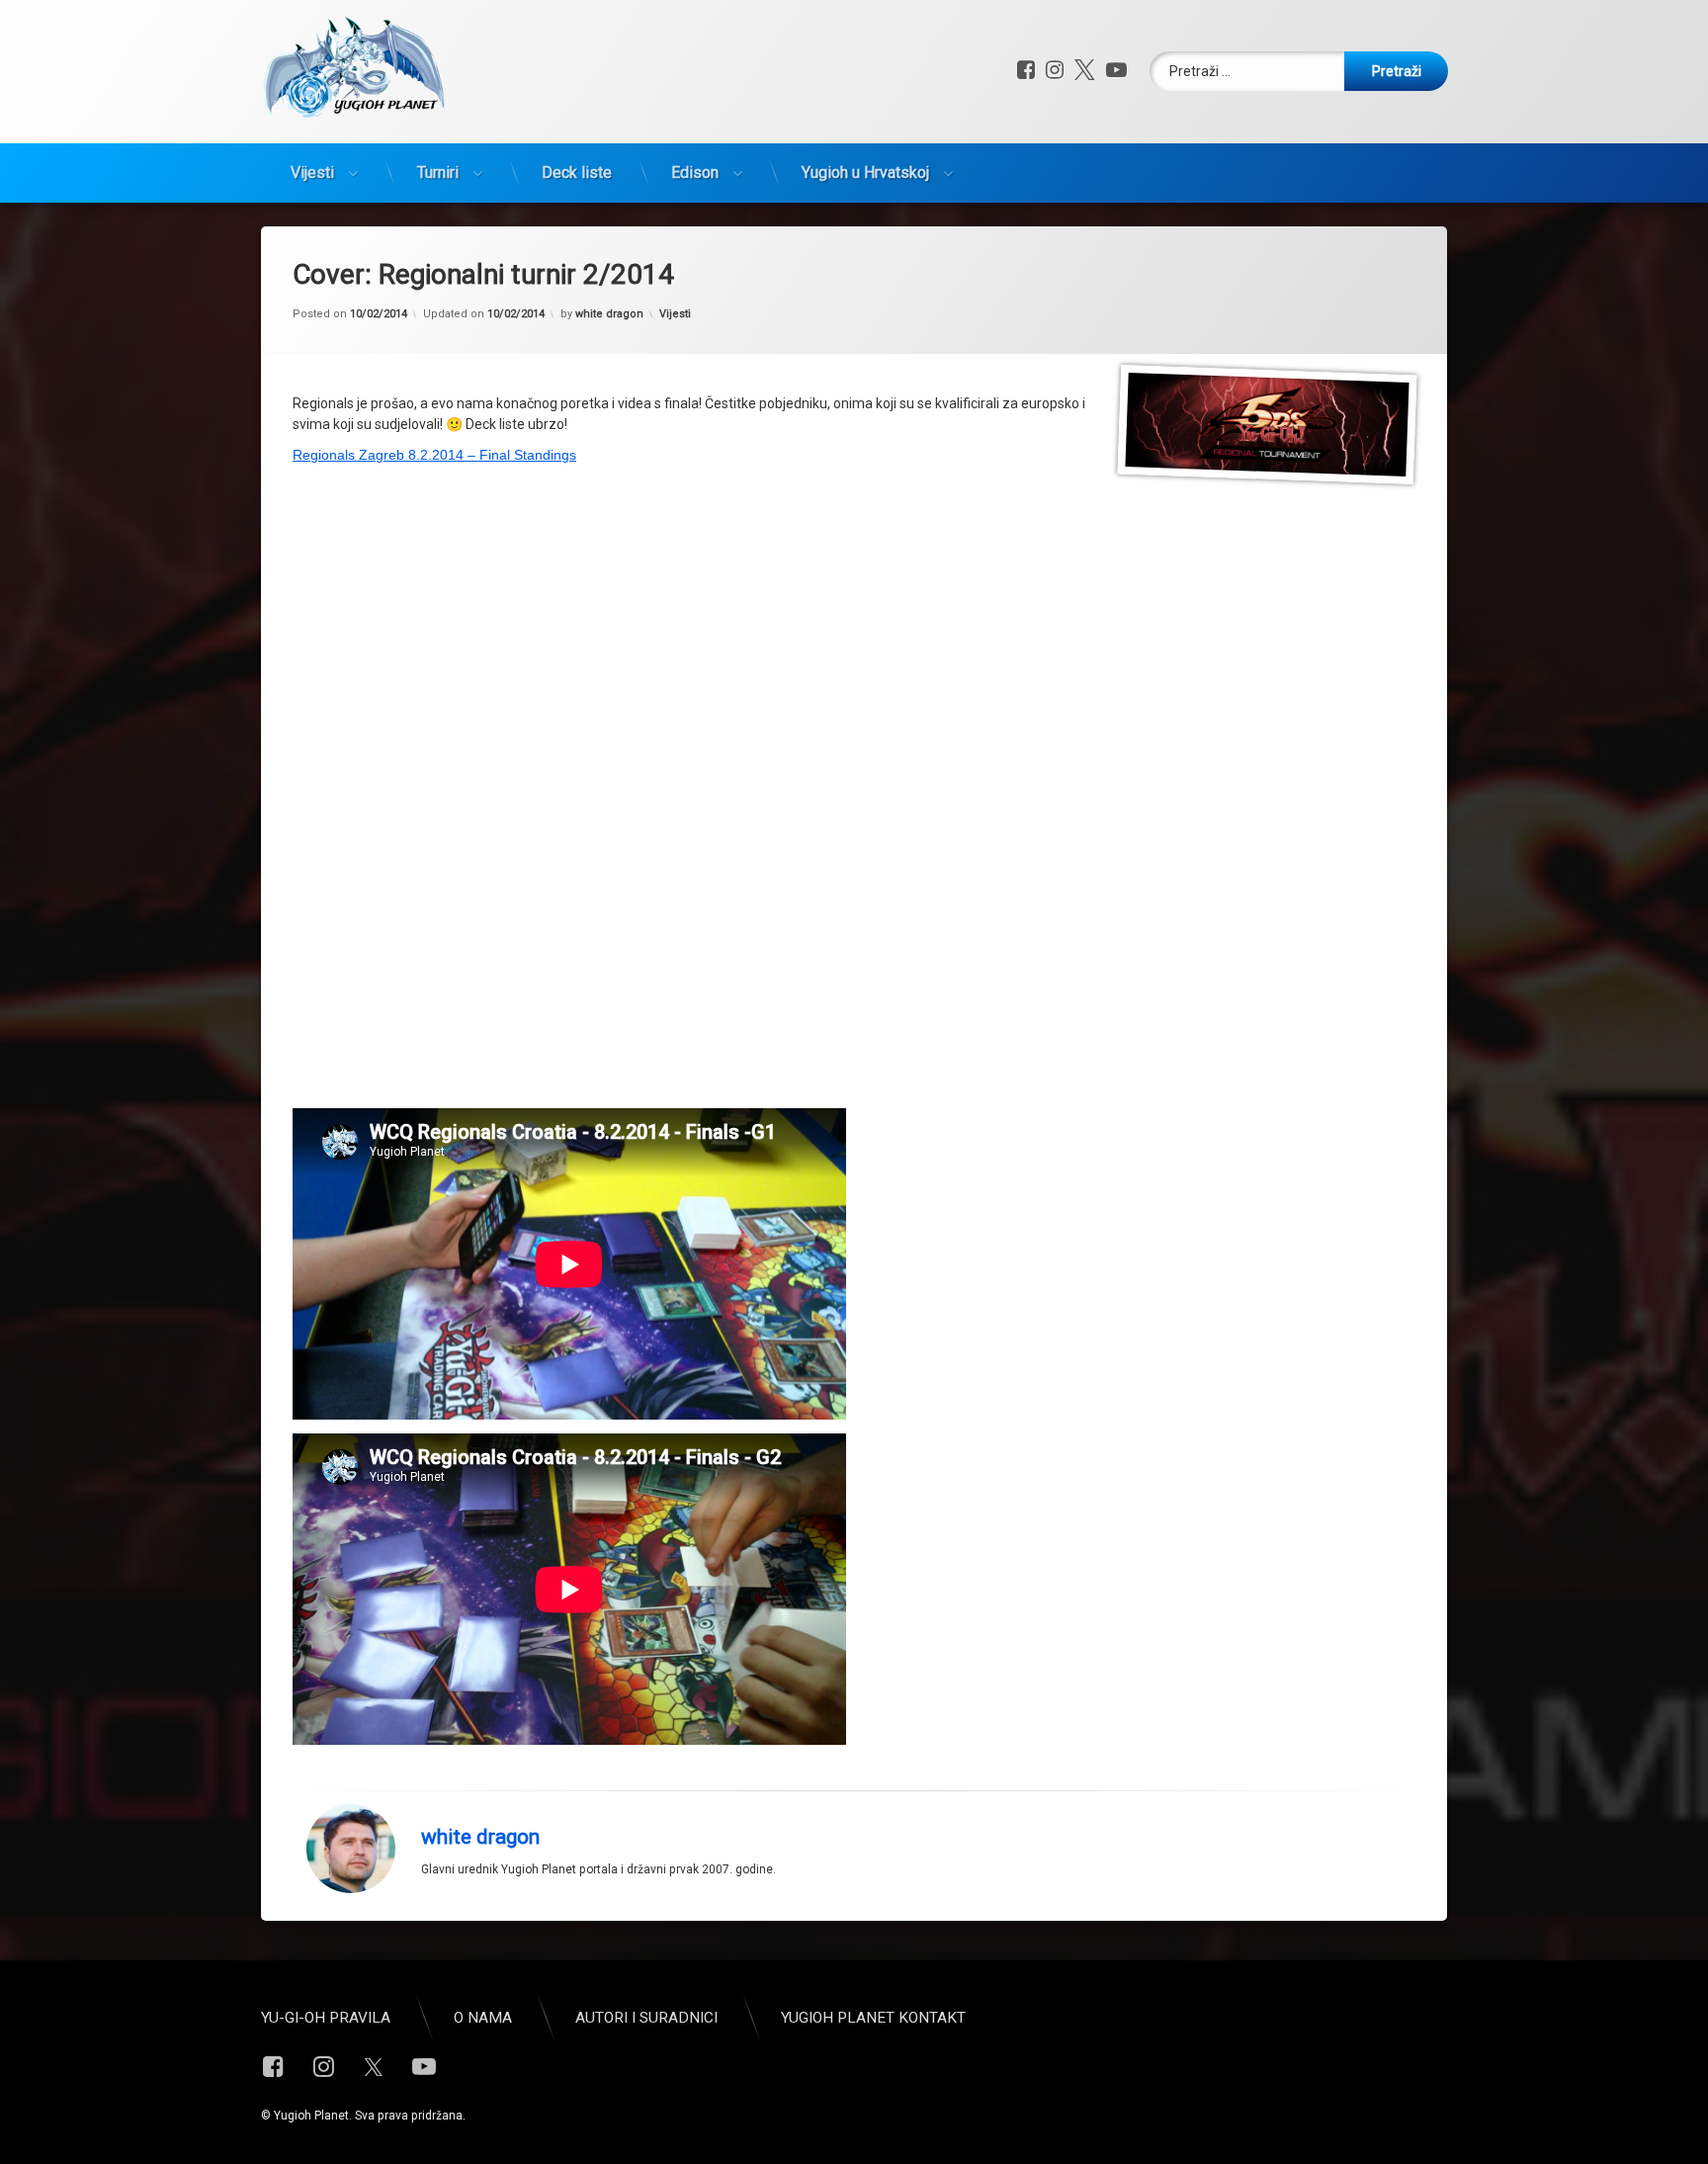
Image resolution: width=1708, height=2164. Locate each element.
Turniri (438, 173)
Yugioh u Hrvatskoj (865, 173)
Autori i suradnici (646, 2018)
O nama (483, 2018)
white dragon (609, 314)
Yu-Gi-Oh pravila (326, 2018)
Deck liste (577, 173)
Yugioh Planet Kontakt (873, 2018)
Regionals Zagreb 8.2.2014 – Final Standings (434, 455)
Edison (695, 173)
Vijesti (312, 173)
